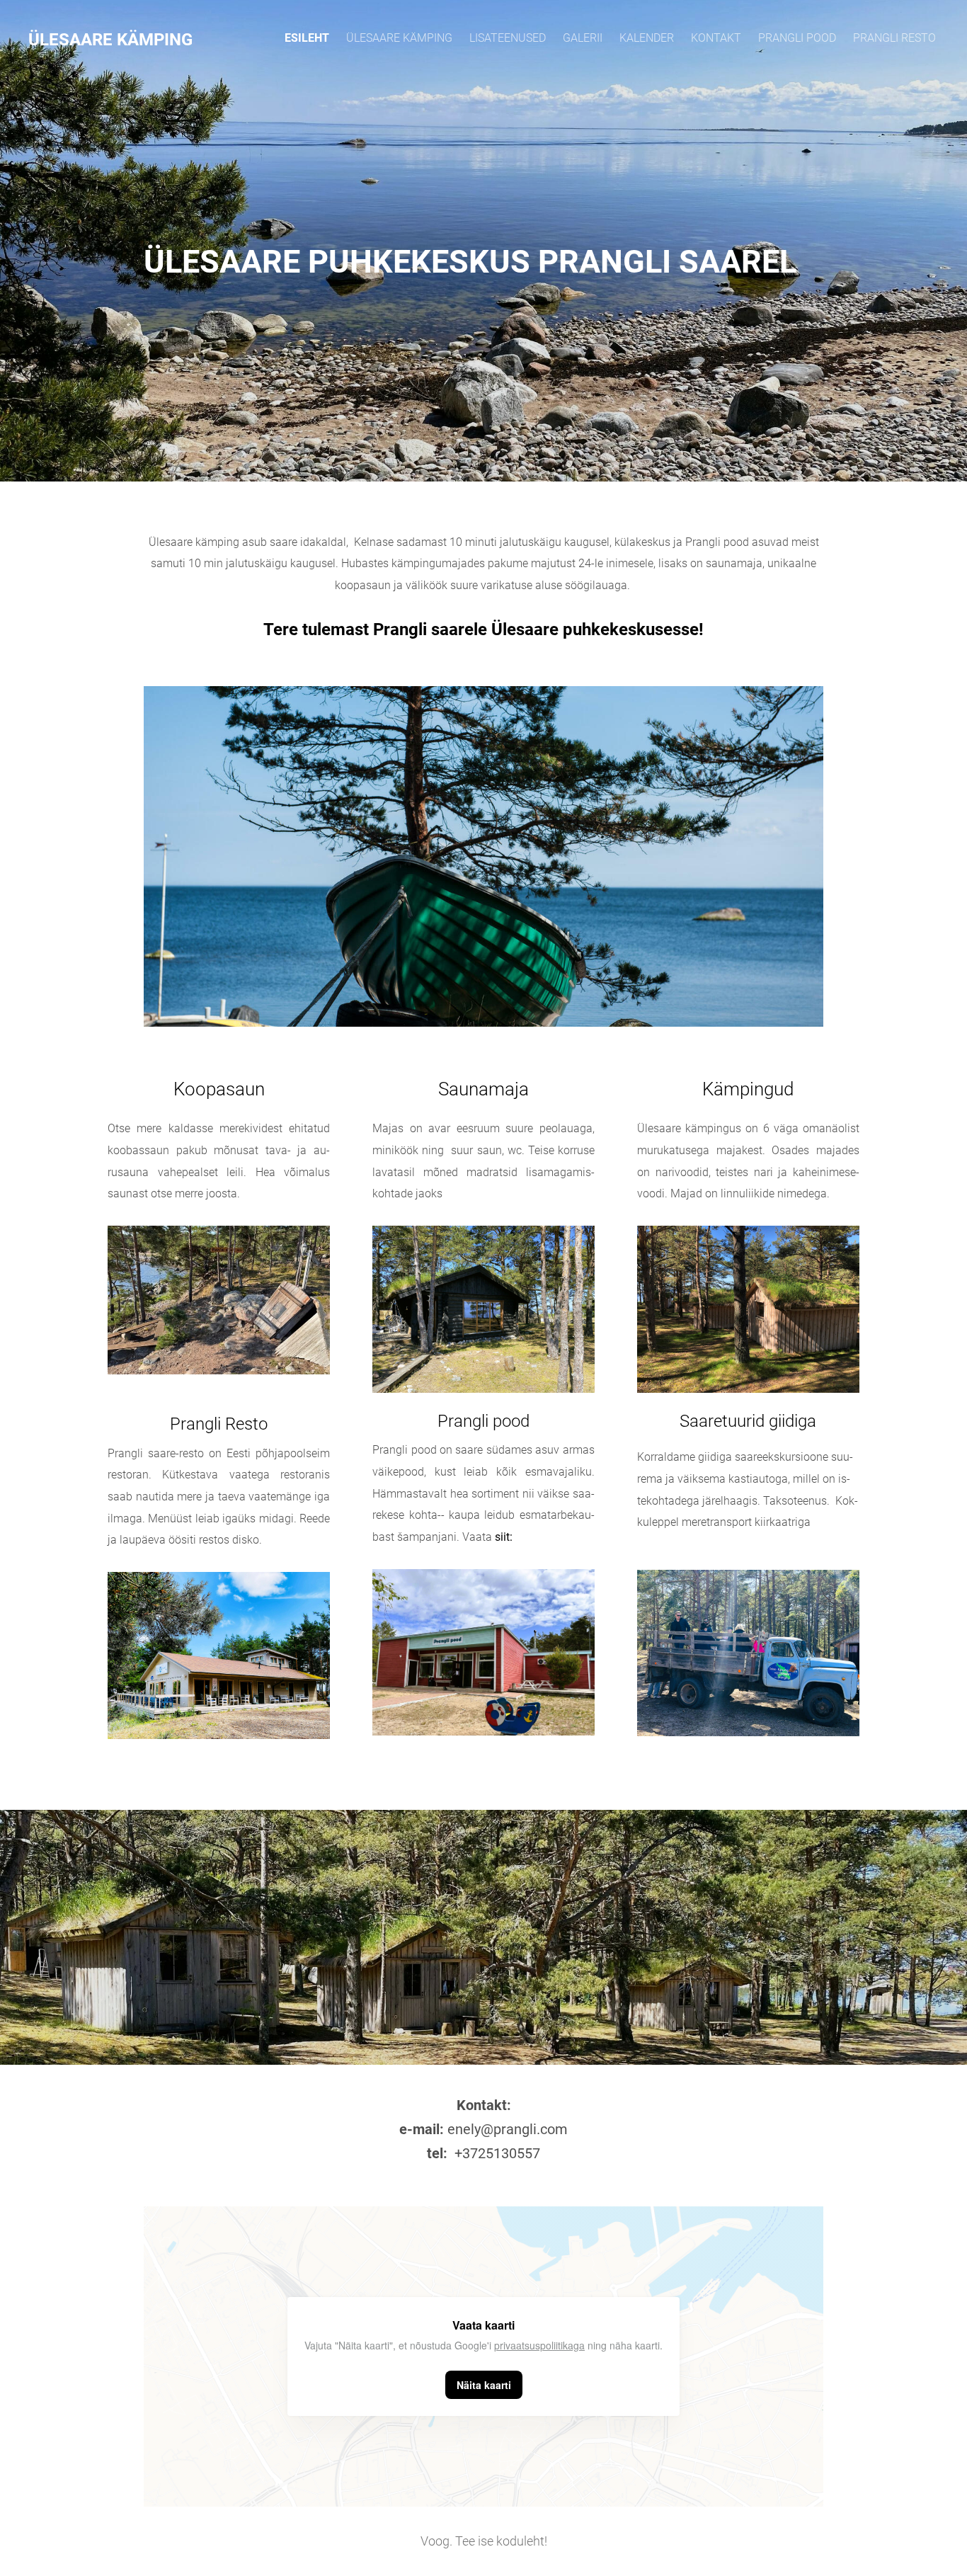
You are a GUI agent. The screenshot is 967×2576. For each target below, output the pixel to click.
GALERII (583, 38)
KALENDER (647, 38)
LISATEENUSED (508, 38)
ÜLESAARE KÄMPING (399, 38)
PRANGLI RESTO (894, 38)
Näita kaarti (484, 2385)
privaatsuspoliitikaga (539, 2345)
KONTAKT (716, 38)
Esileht (307, 38)
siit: (504, 1537)
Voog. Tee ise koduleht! (484, 2541)
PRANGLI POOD (797, 38)
